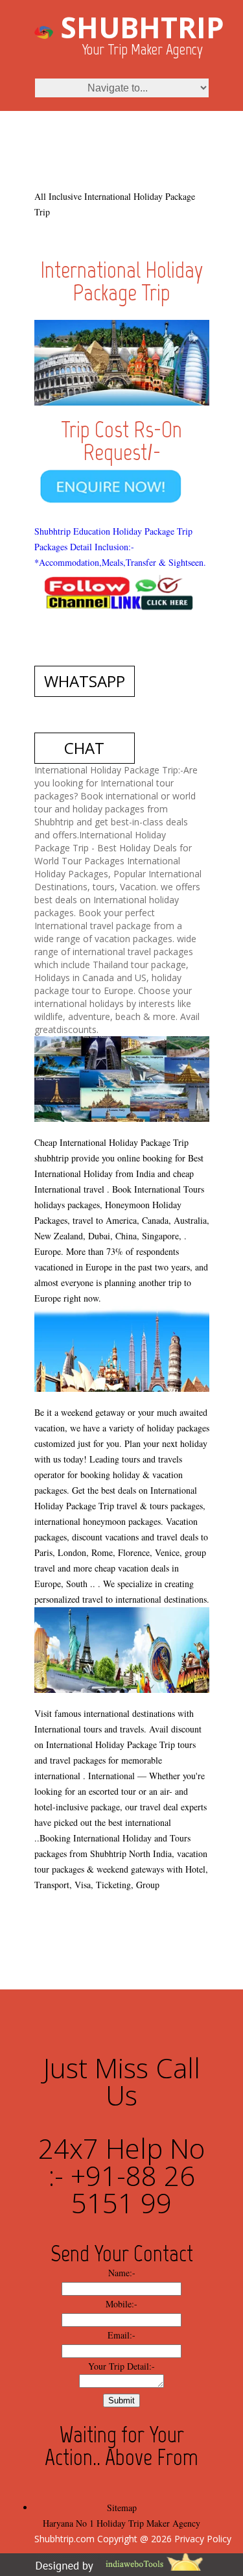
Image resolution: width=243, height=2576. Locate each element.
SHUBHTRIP (142, 27)
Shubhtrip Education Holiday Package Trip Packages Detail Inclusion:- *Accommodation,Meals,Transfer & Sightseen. (120, 547)
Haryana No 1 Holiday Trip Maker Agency (121, 2523)
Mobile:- (121, 2304)
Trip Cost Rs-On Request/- (121, 441)
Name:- (122, 2273)
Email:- (121, 2335)
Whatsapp (85, 681)
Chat (84, 748)
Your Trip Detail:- (121, 2366)
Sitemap (122, 2508)
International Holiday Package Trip (121, 281)
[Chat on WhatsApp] (122, 471)
